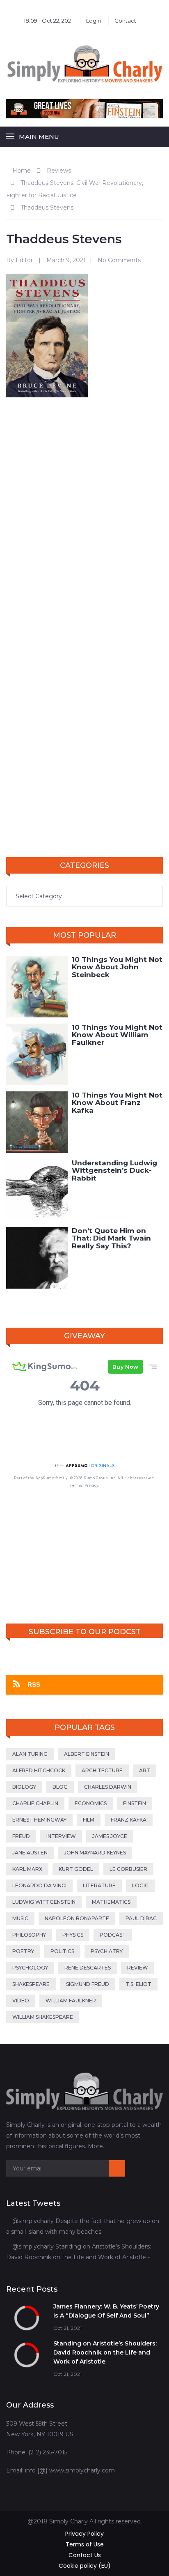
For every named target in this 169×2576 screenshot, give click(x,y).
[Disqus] (84, 524)
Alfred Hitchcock (39, 1770)
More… (97, 2146)
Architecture (102, 1770)
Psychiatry (107, 1951)
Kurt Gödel (76, 1869)
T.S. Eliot (138, 1984)
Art (145, 1770)
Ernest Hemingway (39, 1820)
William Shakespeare (43, 2017)
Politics (62, 1951)
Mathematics (111, 1902)
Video (21, 2001)
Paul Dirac (141, 1918)
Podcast (113, 1935)
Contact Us (85, 2555)
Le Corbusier (128, 1869)
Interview (61, 1836)
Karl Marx (27, 1869)
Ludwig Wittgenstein (44, 1902)
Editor (24, 260)
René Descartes (88, 1968)
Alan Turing (30, 1754)
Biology (24, 1787)
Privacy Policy (84, 2534)
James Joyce (110, 1836)
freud (21, 1836)
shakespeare (31, 1984)
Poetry (23, 1951)
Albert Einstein (87, 1754)
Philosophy (29, 1935)
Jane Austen (30, 1853)
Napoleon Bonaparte (77, 1918)
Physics (73, 1935)
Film (89, 1820)
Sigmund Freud (88, 1984)
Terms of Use (85, 2544)
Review (138, 1968)
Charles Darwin (108, 1787)
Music (20, 1918)
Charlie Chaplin (35, 1803)
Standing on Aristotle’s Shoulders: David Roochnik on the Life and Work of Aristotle (105, 2352)
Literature (99, 1885)
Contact (125, 21)
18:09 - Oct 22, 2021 (48, 21)
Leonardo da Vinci (39, 1885)
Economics (91, 1803)
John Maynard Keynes (95, 1853)
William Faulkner (71, 2001)
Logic (140, 1885)
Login (94, 21)
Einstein (135, 1803)
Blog (60, 1787)
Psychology (30, 1968)
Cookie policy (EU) (85, 2566)
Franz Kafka (129, 1820)
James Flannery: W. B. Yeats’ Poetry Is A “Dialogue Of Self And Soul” (106, 2311)
